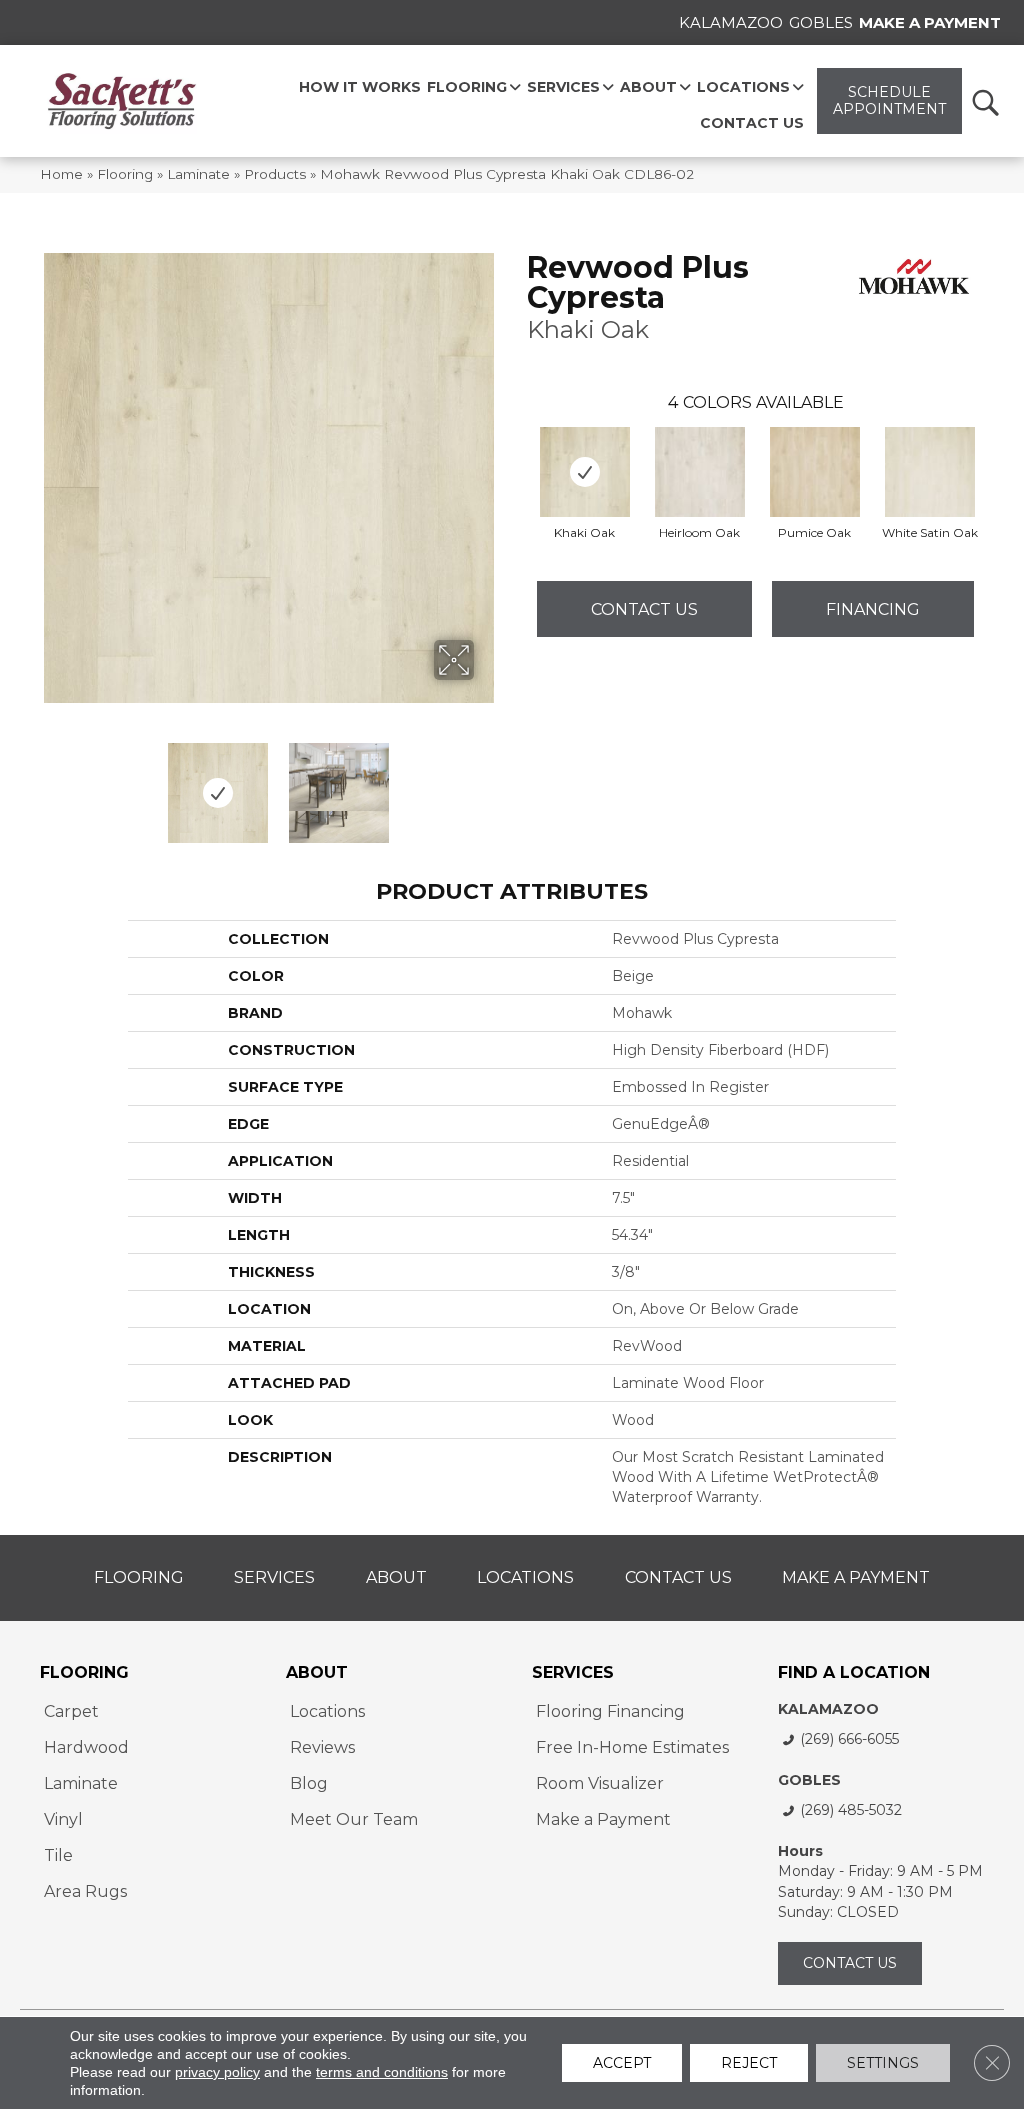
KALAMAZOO (828, 1709)
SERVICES (573, 1672)
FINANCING (873, 609)
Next (487, 783)
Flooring (125, 174)
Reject (749, 2063)
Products (275, 174)
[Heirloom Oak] (700, 472)
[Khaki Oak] (585, 472)
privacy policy (217, 2072)
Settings (883, 2063)
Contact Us (644, 609)
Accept (622, 2063)
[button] (984, 101)
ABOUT (317, 1672)
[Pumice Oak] (815, 472)
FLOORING (84, 1672)
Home (61, 174)
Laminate (198, 174)
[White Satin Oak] (930, 472)
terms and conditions (382, 2072)
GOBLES (809, 1780)
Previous (50, 783)
